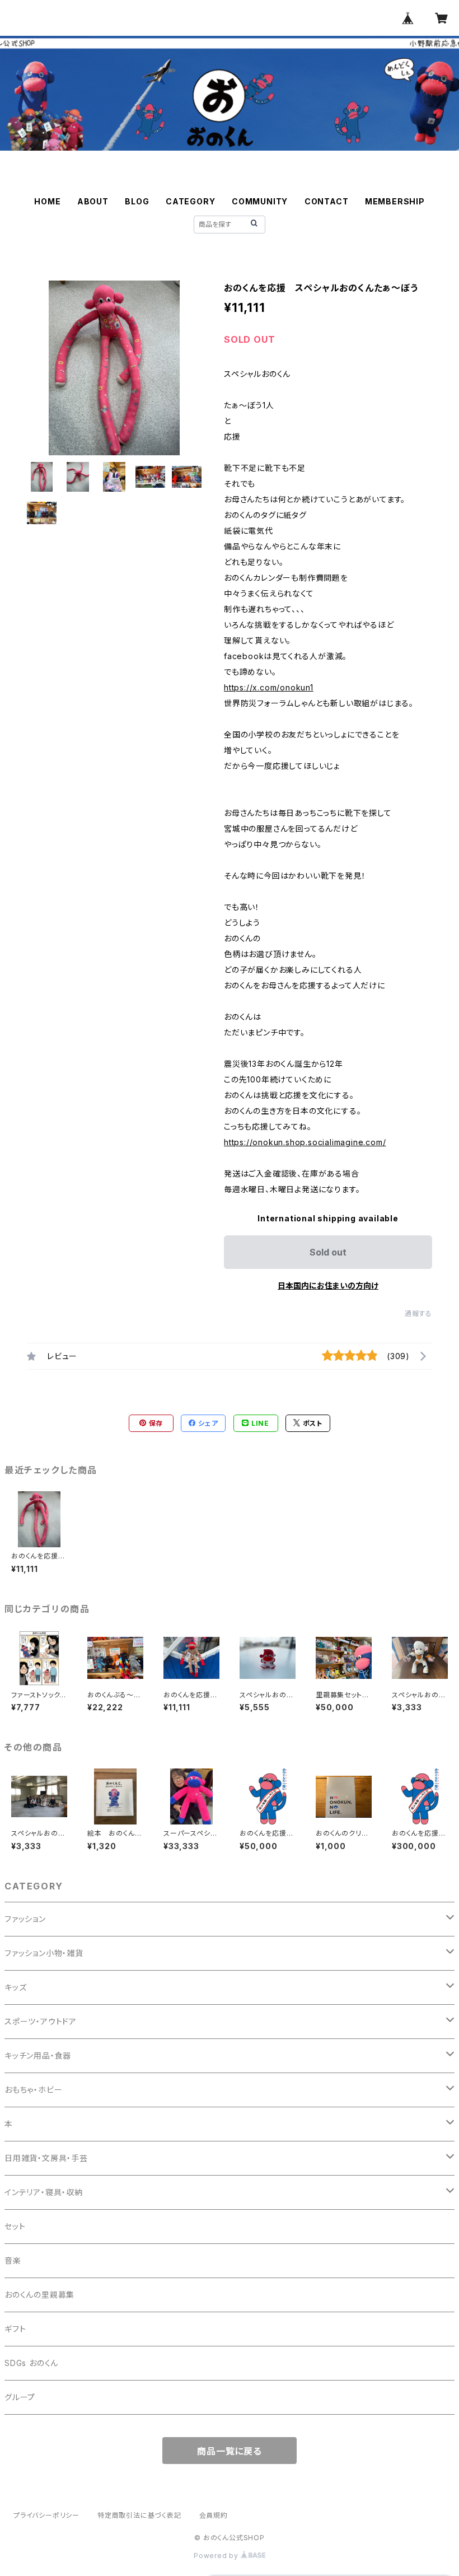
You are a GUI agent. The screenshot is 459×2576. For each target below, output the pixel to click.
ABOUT (93, 201)
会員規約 (214, 2515)
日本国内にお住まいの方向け (328, 1285)
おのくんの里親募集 (39, 2295)
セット (15, 2226)
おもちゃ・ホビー (33, 2090)
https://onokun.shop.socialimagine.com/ (305, 1142)
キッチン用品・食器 (38, 2055)
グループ (20, 2397)
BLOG (137, 201)
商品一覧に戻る (230, 2451)
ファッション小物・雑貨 (44, 1953)
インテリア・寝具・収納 (44, 2192)
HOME (47, 201)
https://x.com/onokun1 (269, 687)
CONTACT (327, 201)
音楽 (13, 2260)
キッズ (15, 1987)
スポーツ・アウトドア (41, 2021)
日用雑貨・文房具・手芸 (46, 2158)
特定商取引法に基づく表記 (139, 2515)
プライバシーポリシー (46, 2515)
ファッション (25, 1919)
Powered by (217, 2556)
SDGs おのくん (31, 2363)
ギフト (15, 2329)
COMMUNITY (260, 201)
